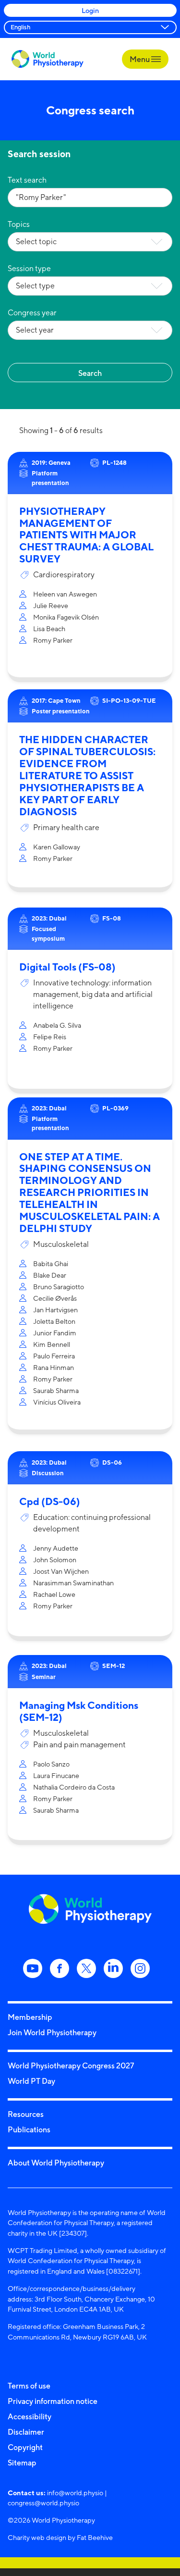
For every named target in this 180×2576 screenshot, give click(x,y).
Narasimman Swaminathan (73, 1583)
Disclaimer (26, 2432)
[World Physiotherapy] (48, 59)
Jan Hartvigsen (55, 1310)
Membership (30, 2017)
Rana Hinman (54, 1367)
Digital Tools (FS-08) (67, 967)
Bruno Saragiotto (59, 1287)
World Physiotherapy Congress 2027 (71, 2066)
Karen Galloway (57, 847)
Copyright (25, 2447)
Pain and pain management (79, 1745)
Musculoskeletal (61, 1244)
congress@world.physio (43, 2503)
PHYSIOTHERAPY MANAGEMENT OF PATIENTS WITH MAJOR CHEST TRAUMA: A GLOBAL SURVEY (86, 535)
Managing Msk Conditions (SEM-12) (79, 1711)
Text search (27, 180)
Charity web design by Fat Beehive (60, 2537)
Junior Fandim (55, 1333)
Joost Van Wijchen (61, 1571)
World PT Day (31, 2081)
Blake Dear (50, 1275)
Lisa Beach (49, 628)
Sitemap (22, 2463)
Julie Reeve (51, 605)
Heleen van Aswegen (65, 594)
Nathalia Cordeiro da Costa (74, 1787)
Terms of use (29, 2386)
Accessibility (30, 2416)
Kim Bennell (52, 1344)
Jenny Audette (56, 1548)
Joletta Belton (54, 1321)
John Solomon (55, 1560)
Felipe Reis (50, 1037)
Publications (29, 2129)
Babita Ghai (51, 1263)
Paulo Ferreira (54, 1356)
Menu (140, 59)
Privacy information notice (53, 2401)
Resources (26, 2114)
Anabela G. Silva (57, 1025)
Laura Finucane (56, 1775)
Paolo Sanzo (51, 1764)
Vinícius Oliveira (57, 1402)
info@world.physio (75, 2493)
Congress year (32, 313)
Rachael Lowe (54, 1594)
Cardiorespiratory (64, 575)
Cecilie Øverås (55, 1298)
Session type (29, 268)
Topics (19, 224)
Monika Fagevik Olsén (66, 617)
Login (90, 10)
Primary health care (66, 828)
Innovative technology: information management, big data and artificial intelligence (93, 994)
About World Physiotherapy (56, 2163)
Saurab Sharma (56, 1390)
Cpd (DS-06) (50, 1501)
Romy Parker (53, 640)
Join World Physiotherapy (52, 2032)
